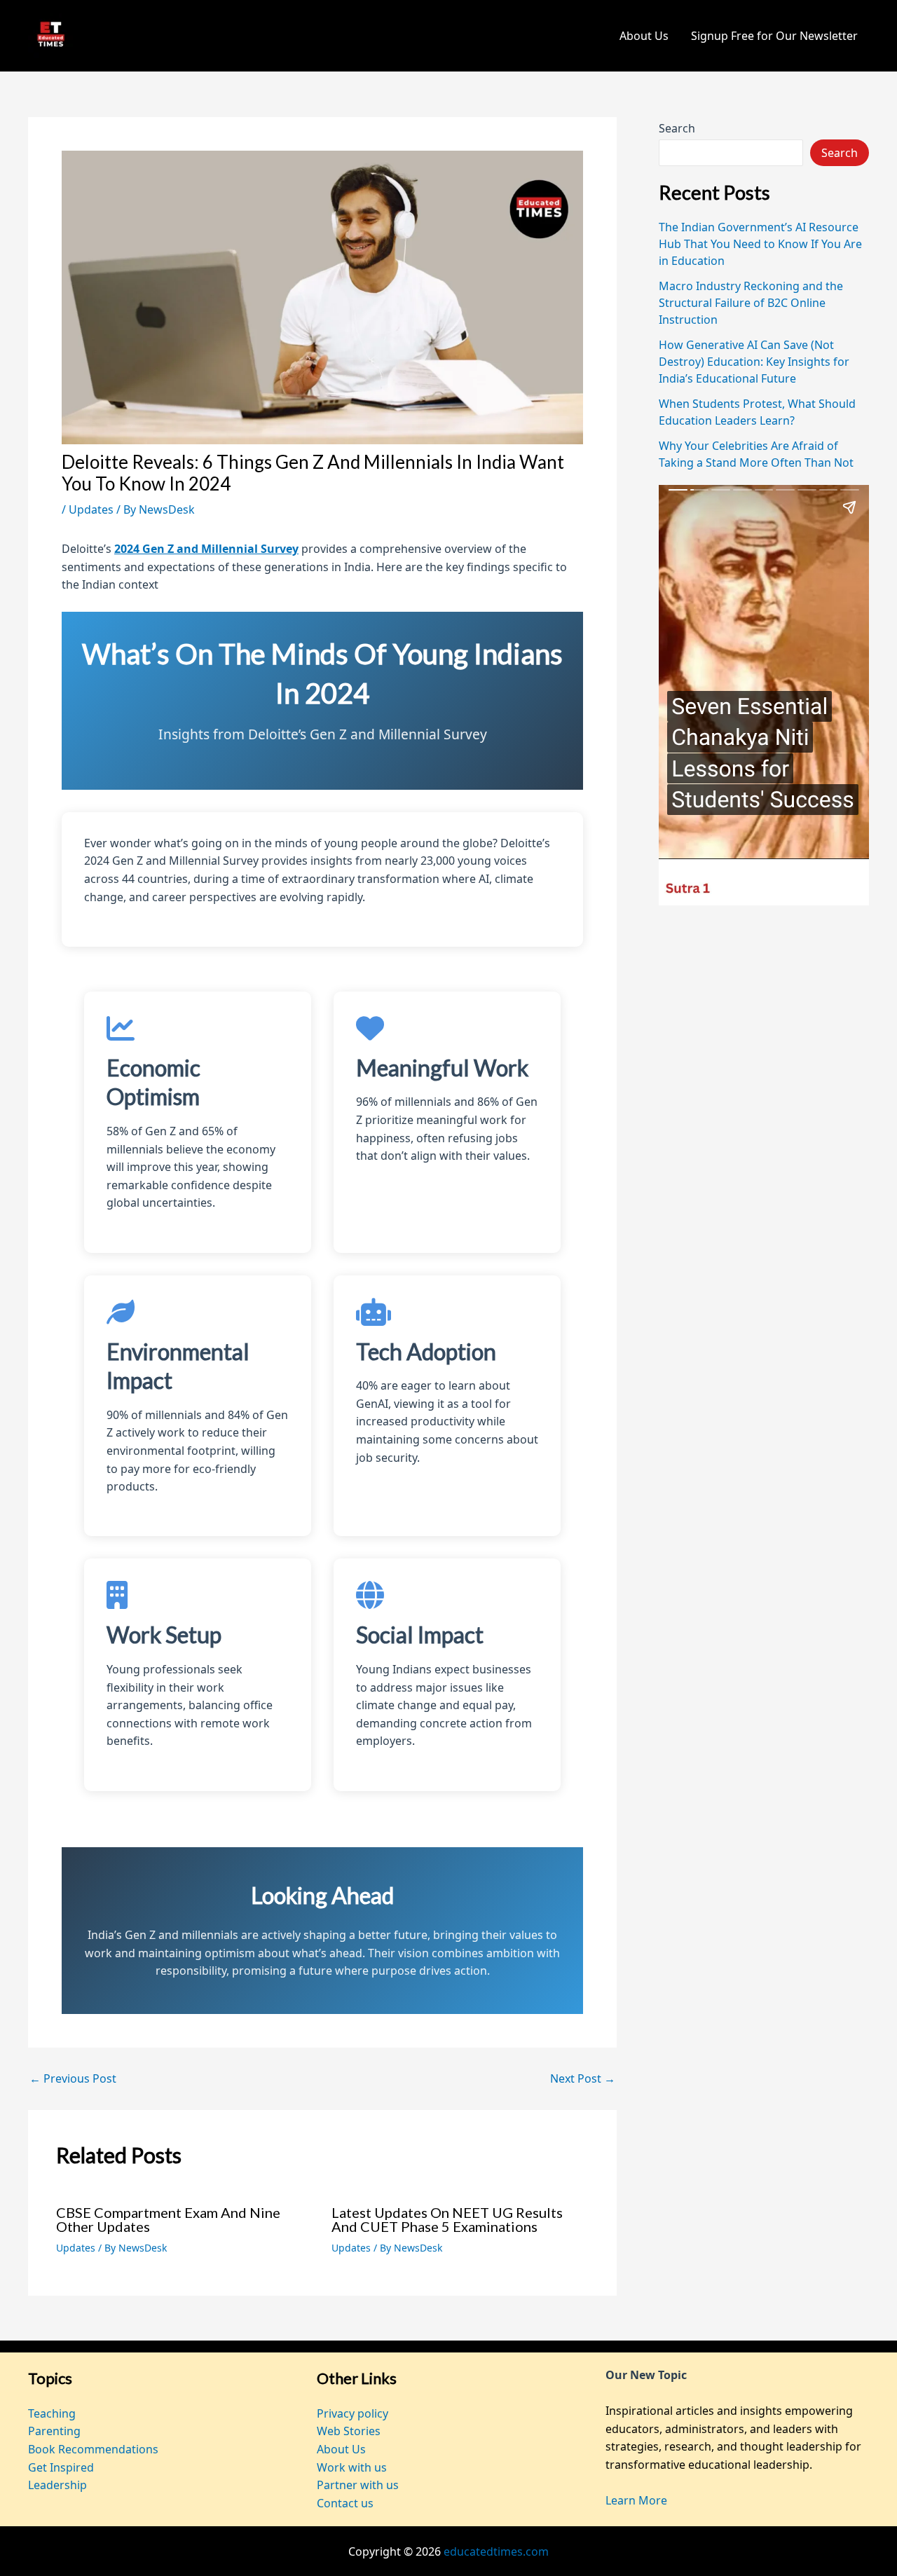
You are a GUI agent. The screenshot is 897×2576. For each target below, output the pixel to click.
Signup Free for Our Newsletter (774, 36)
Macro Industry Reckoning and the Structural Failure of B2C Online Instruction (751, 303)
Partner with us (358, 2485)
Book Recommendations (93, 2449)
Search (677, 128)
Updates (91, 509)
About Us (644, 36)
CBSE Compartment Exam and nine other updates (168, 2219)
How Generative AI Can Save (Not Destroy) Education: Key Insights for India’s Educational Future (754, 362)
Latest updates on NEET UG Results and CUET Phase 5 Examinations (447, 2219)
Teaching (52, 2413)
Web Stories (349, 2431)
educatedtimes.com (496, 2551)
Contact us (345, 2503)
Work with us (352, 2467)
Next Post (583, 2078)
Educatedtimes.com (192, 36)
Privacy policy (352, 2413)
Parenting (54, 2431)
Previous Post (73, 2078)
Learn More (636, 2500)
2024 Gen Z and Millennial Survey (206, 549)
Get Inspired (61, 2467)
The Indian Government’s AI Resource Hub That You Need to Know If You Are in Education (760, 244)
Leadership (57, 2485)
